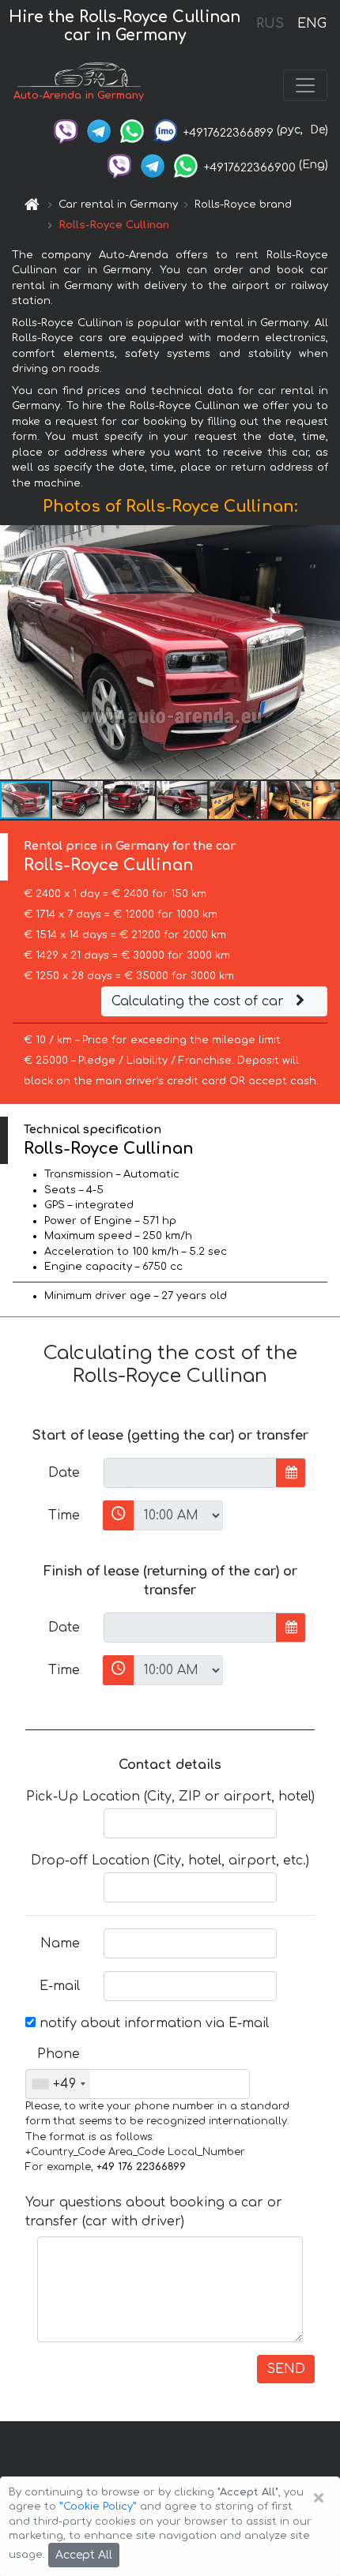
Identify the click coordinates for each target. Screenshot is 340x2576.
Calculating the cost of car (200, 1001)
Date (64, 1473)
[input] (190, 1473)
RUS (270, 24)
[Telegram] (99, 130)
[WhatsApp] (132, 130)
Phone (59, 2054)
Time (64, 1515)
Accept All (84, 2555)
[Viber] (66, 130)
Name (60, 1943)
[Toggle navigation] (305, 85)
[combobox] (58, 2084)
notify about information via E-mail (152, 2023)
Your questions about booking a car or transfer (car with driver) (154, 2212)
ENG (312, 24)
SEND (286, 2369)
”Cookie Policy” (98, 2507)
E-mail (60, 1986)
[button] (78, 800)
